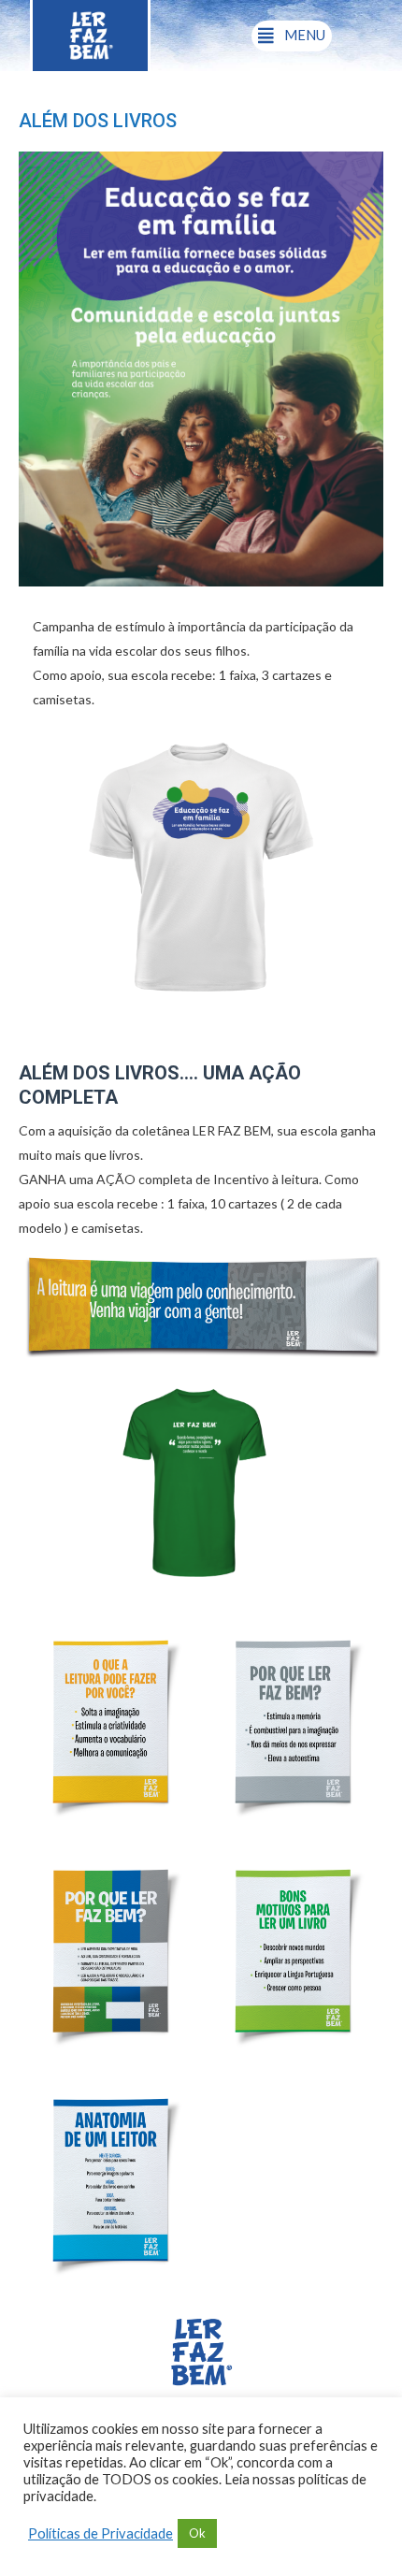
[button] (292, 36)
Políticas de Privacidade (100, 2533)
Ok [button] (197, 2533)
